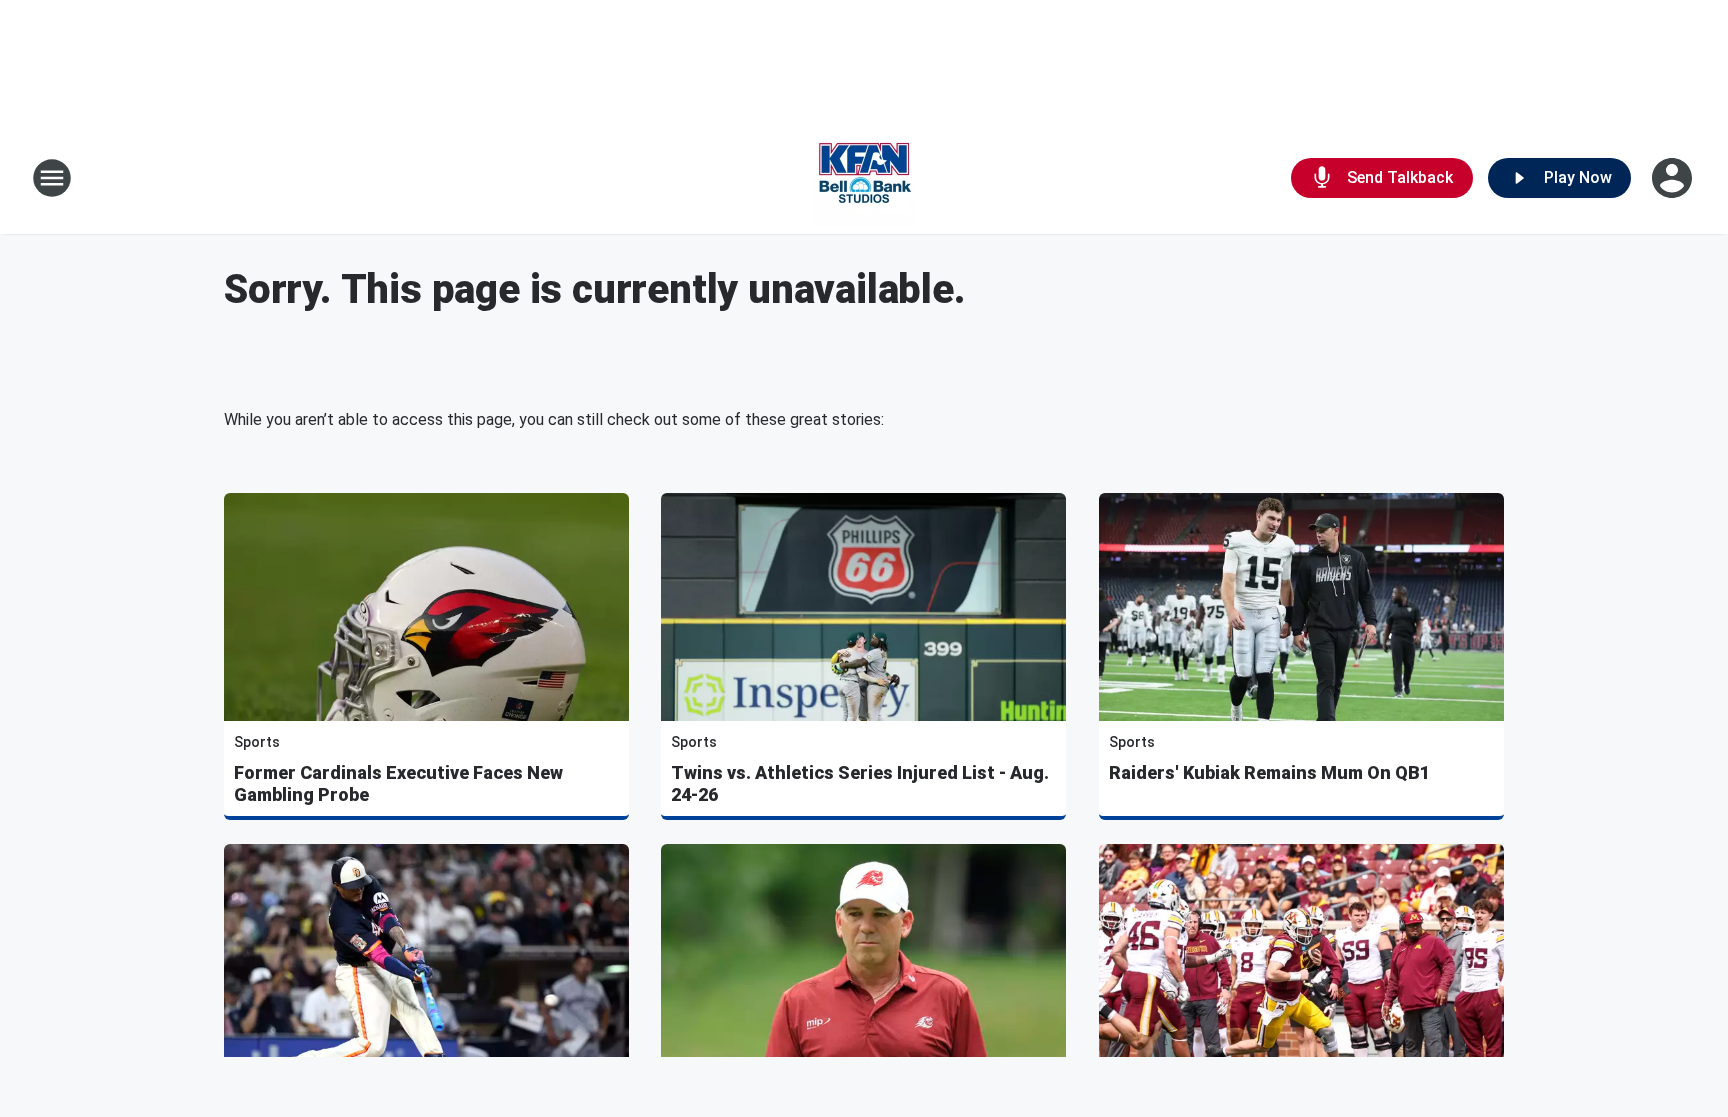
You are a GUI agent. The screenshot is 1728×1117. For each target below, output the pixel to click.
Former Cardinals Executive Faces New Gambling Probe (398, 783)
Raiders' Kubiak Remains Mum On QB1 (1269, 772)
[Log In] (1674, 178)
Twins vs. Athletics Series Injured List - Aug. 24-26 (860, 783)
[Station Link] (864, 178)
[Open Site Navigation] (52, 178)
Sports (257, 742)
